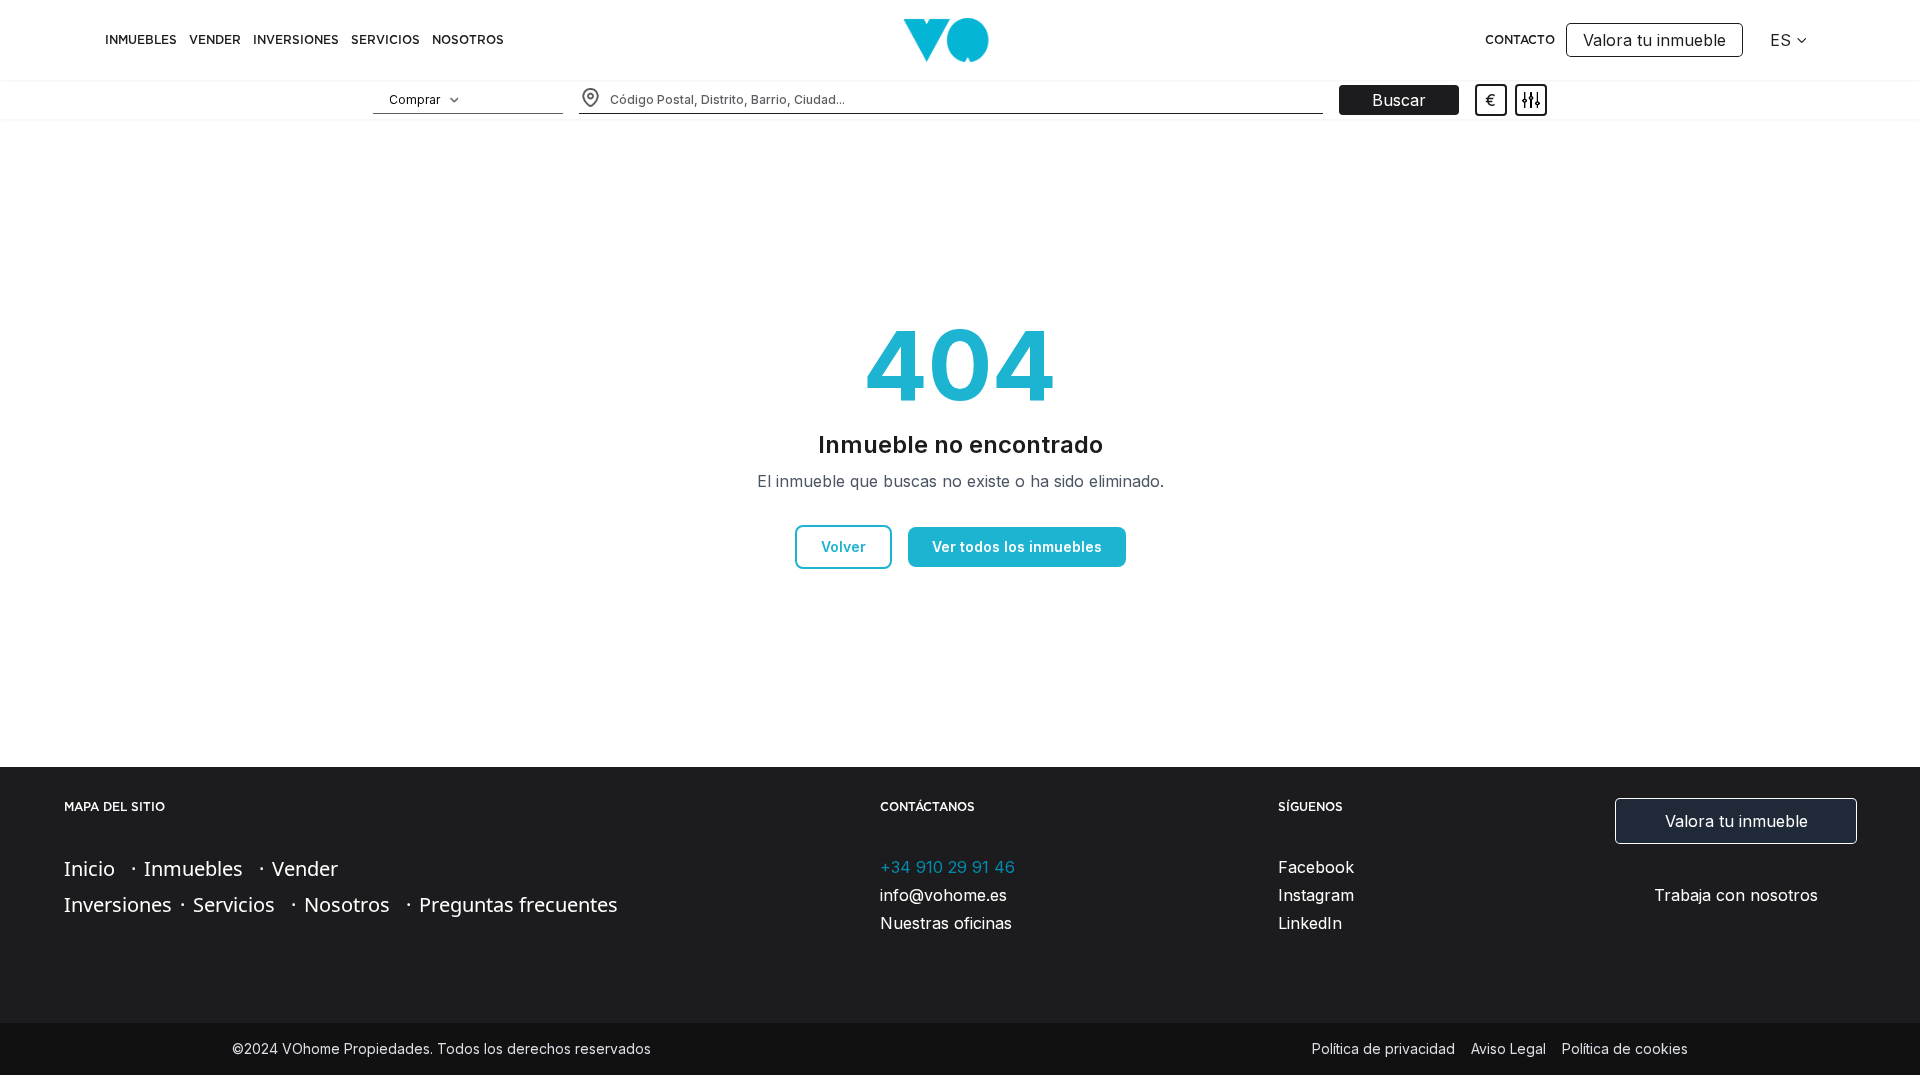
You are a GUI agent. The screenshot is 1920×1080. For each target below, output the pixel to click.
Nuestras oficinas (946, 923)
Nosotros (347, 904)
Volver (843, 546)
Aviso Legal (1508, 1048)
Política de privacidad (1383, 1048)
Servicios (385, 39)
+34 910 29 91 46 (947, 867)
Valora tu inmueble (1654, 40)
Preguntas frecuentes (518, 904)
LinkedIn (1310, 923)
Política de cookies (1625, 1048)
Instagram (1316, 895)
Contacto (1520, 39)
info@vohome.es (943, 895)
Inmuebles (141, 39)
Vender (215, 39)
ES (1780, 40)
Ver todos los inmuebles (1017, 546)
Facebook (1316, 867)
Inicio (89, 868)
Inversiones (296, 39)
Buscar (1399, 100)
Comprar (414, 99)
